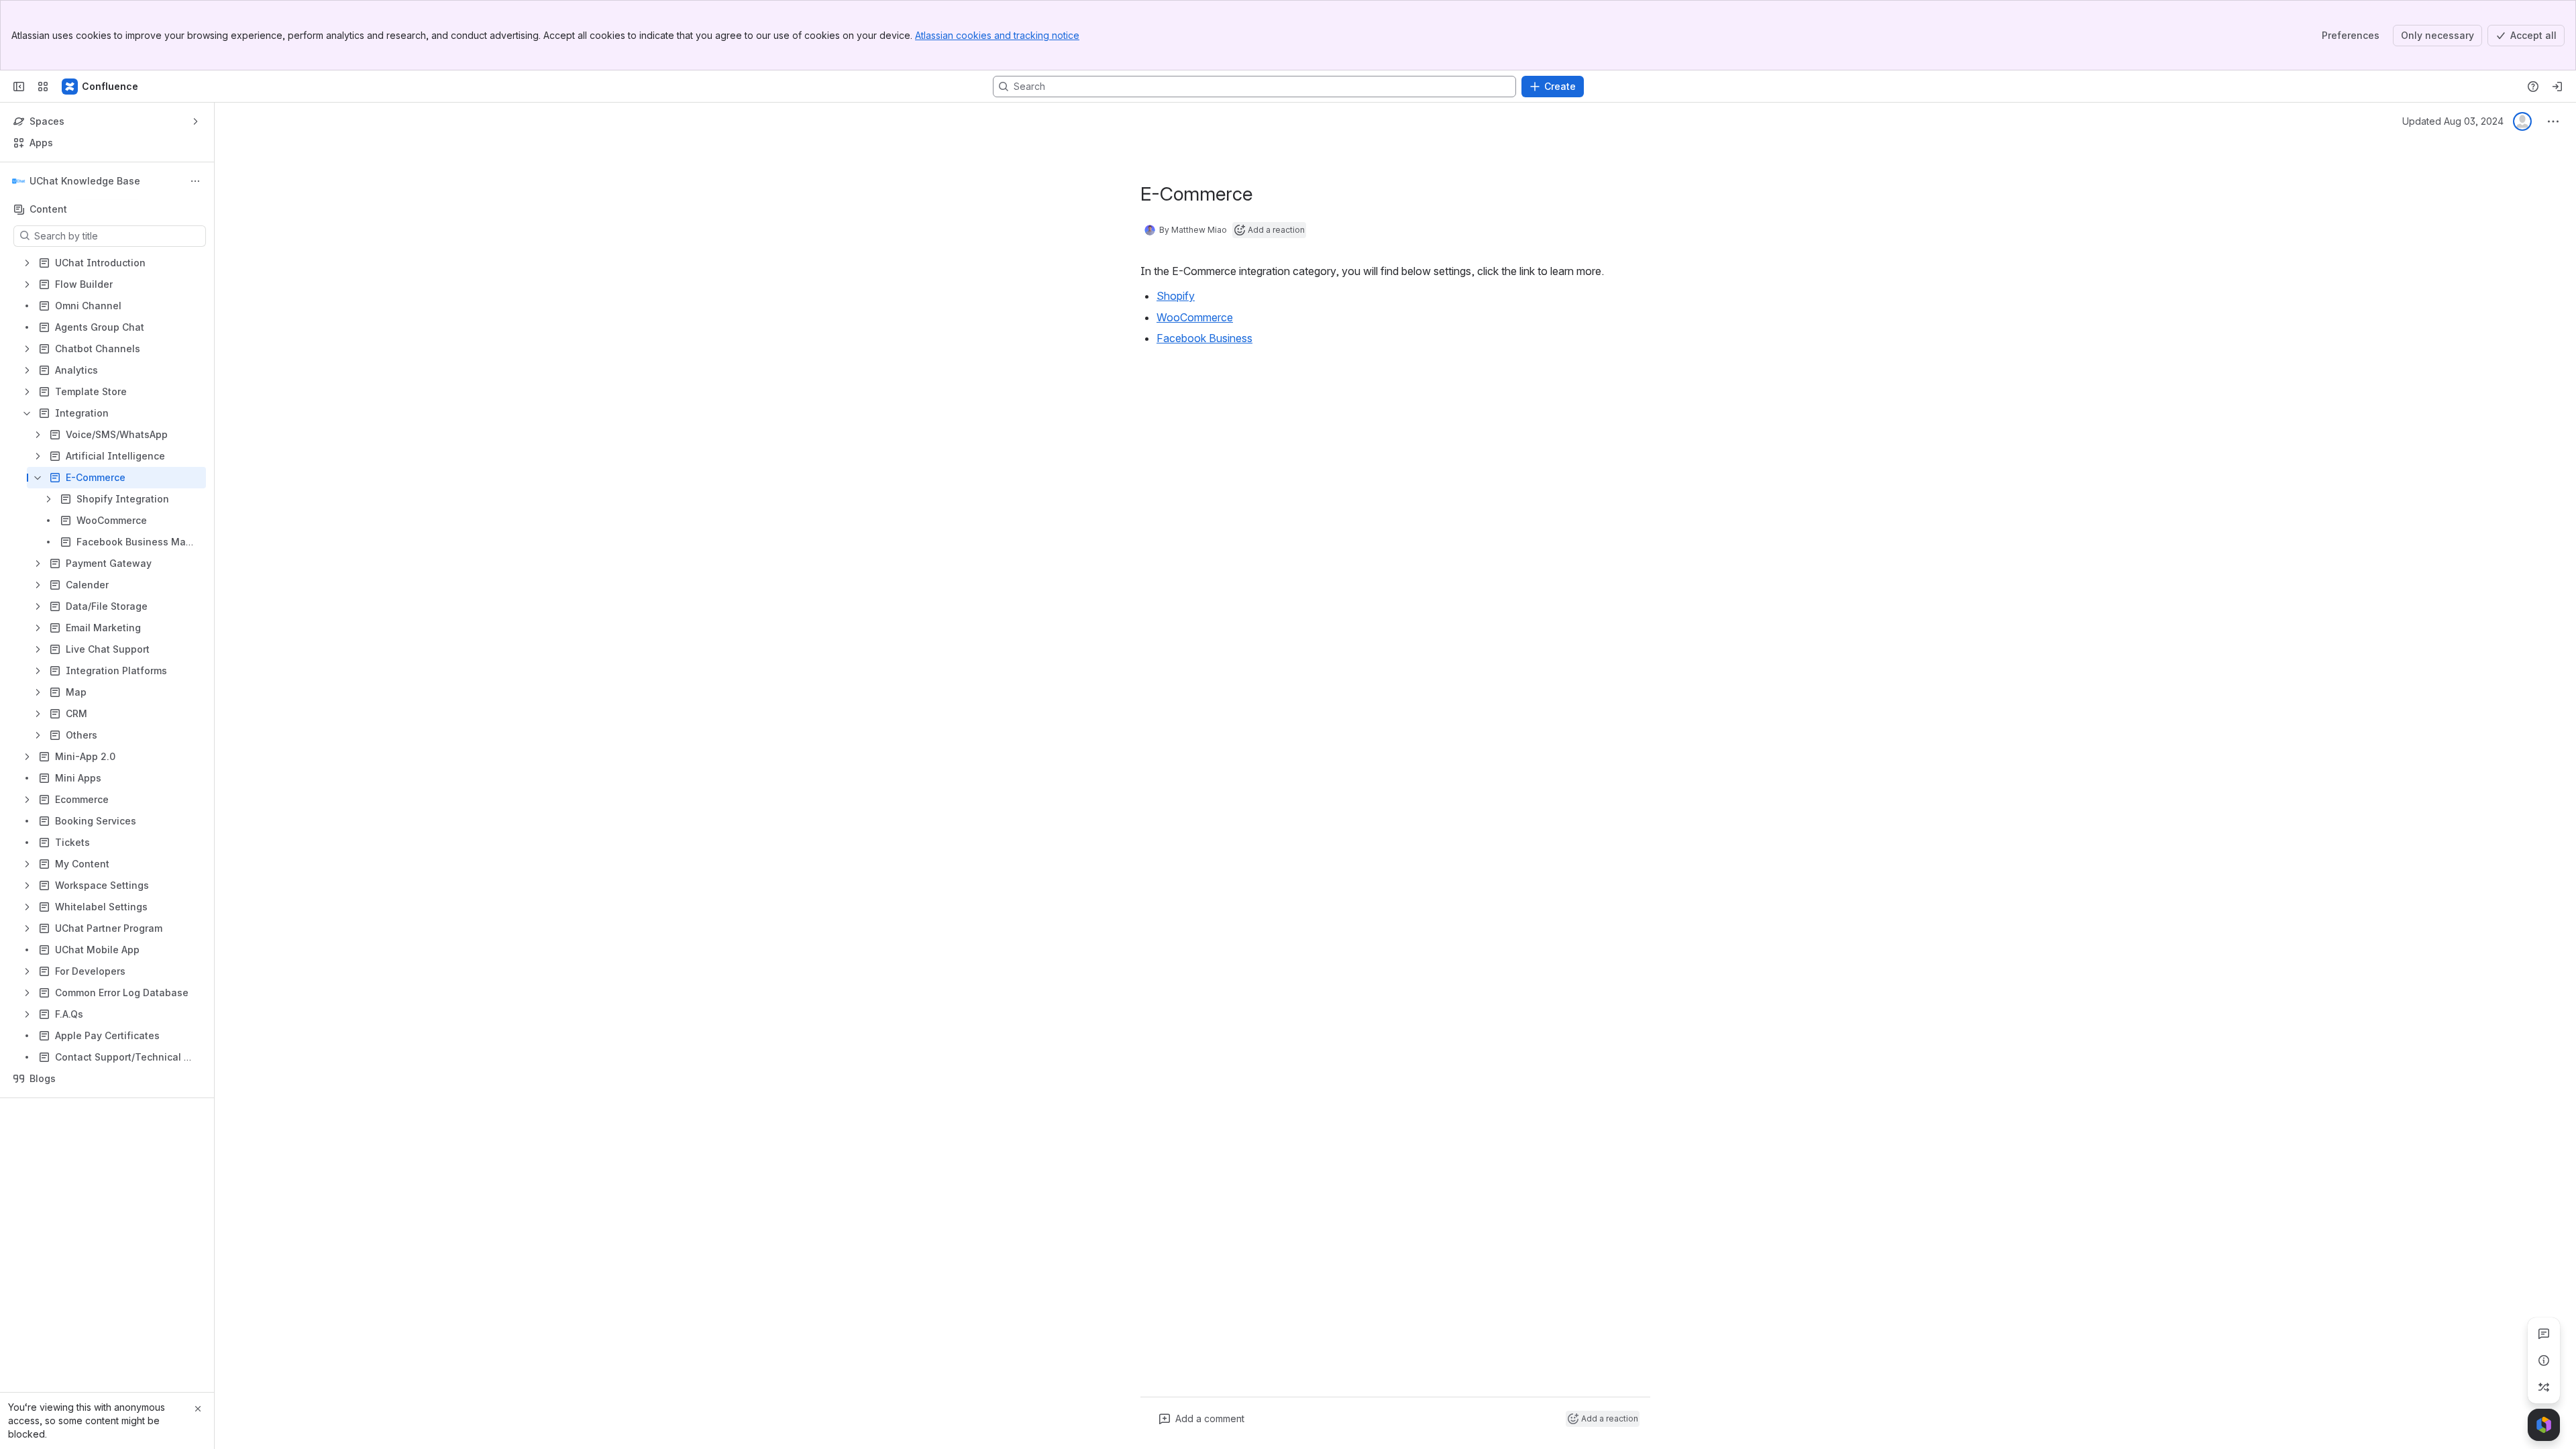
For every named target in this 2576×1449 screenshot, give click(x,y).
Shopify (1176, 296)
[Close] (198, 1409)
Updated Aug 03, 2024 (2453, 121)
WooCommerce (1195, 317)
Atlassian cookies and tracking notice (997, 35)
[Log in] (2557, 87)
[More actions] (195, 181)
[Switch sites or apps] (43, 87)
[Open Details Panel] (2544, 1360)
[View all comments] (2544, 1334)
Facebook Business (1204, 338)
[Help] (2533, 87)
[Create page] (2544, 1387)
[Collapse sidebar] (19, 87)
